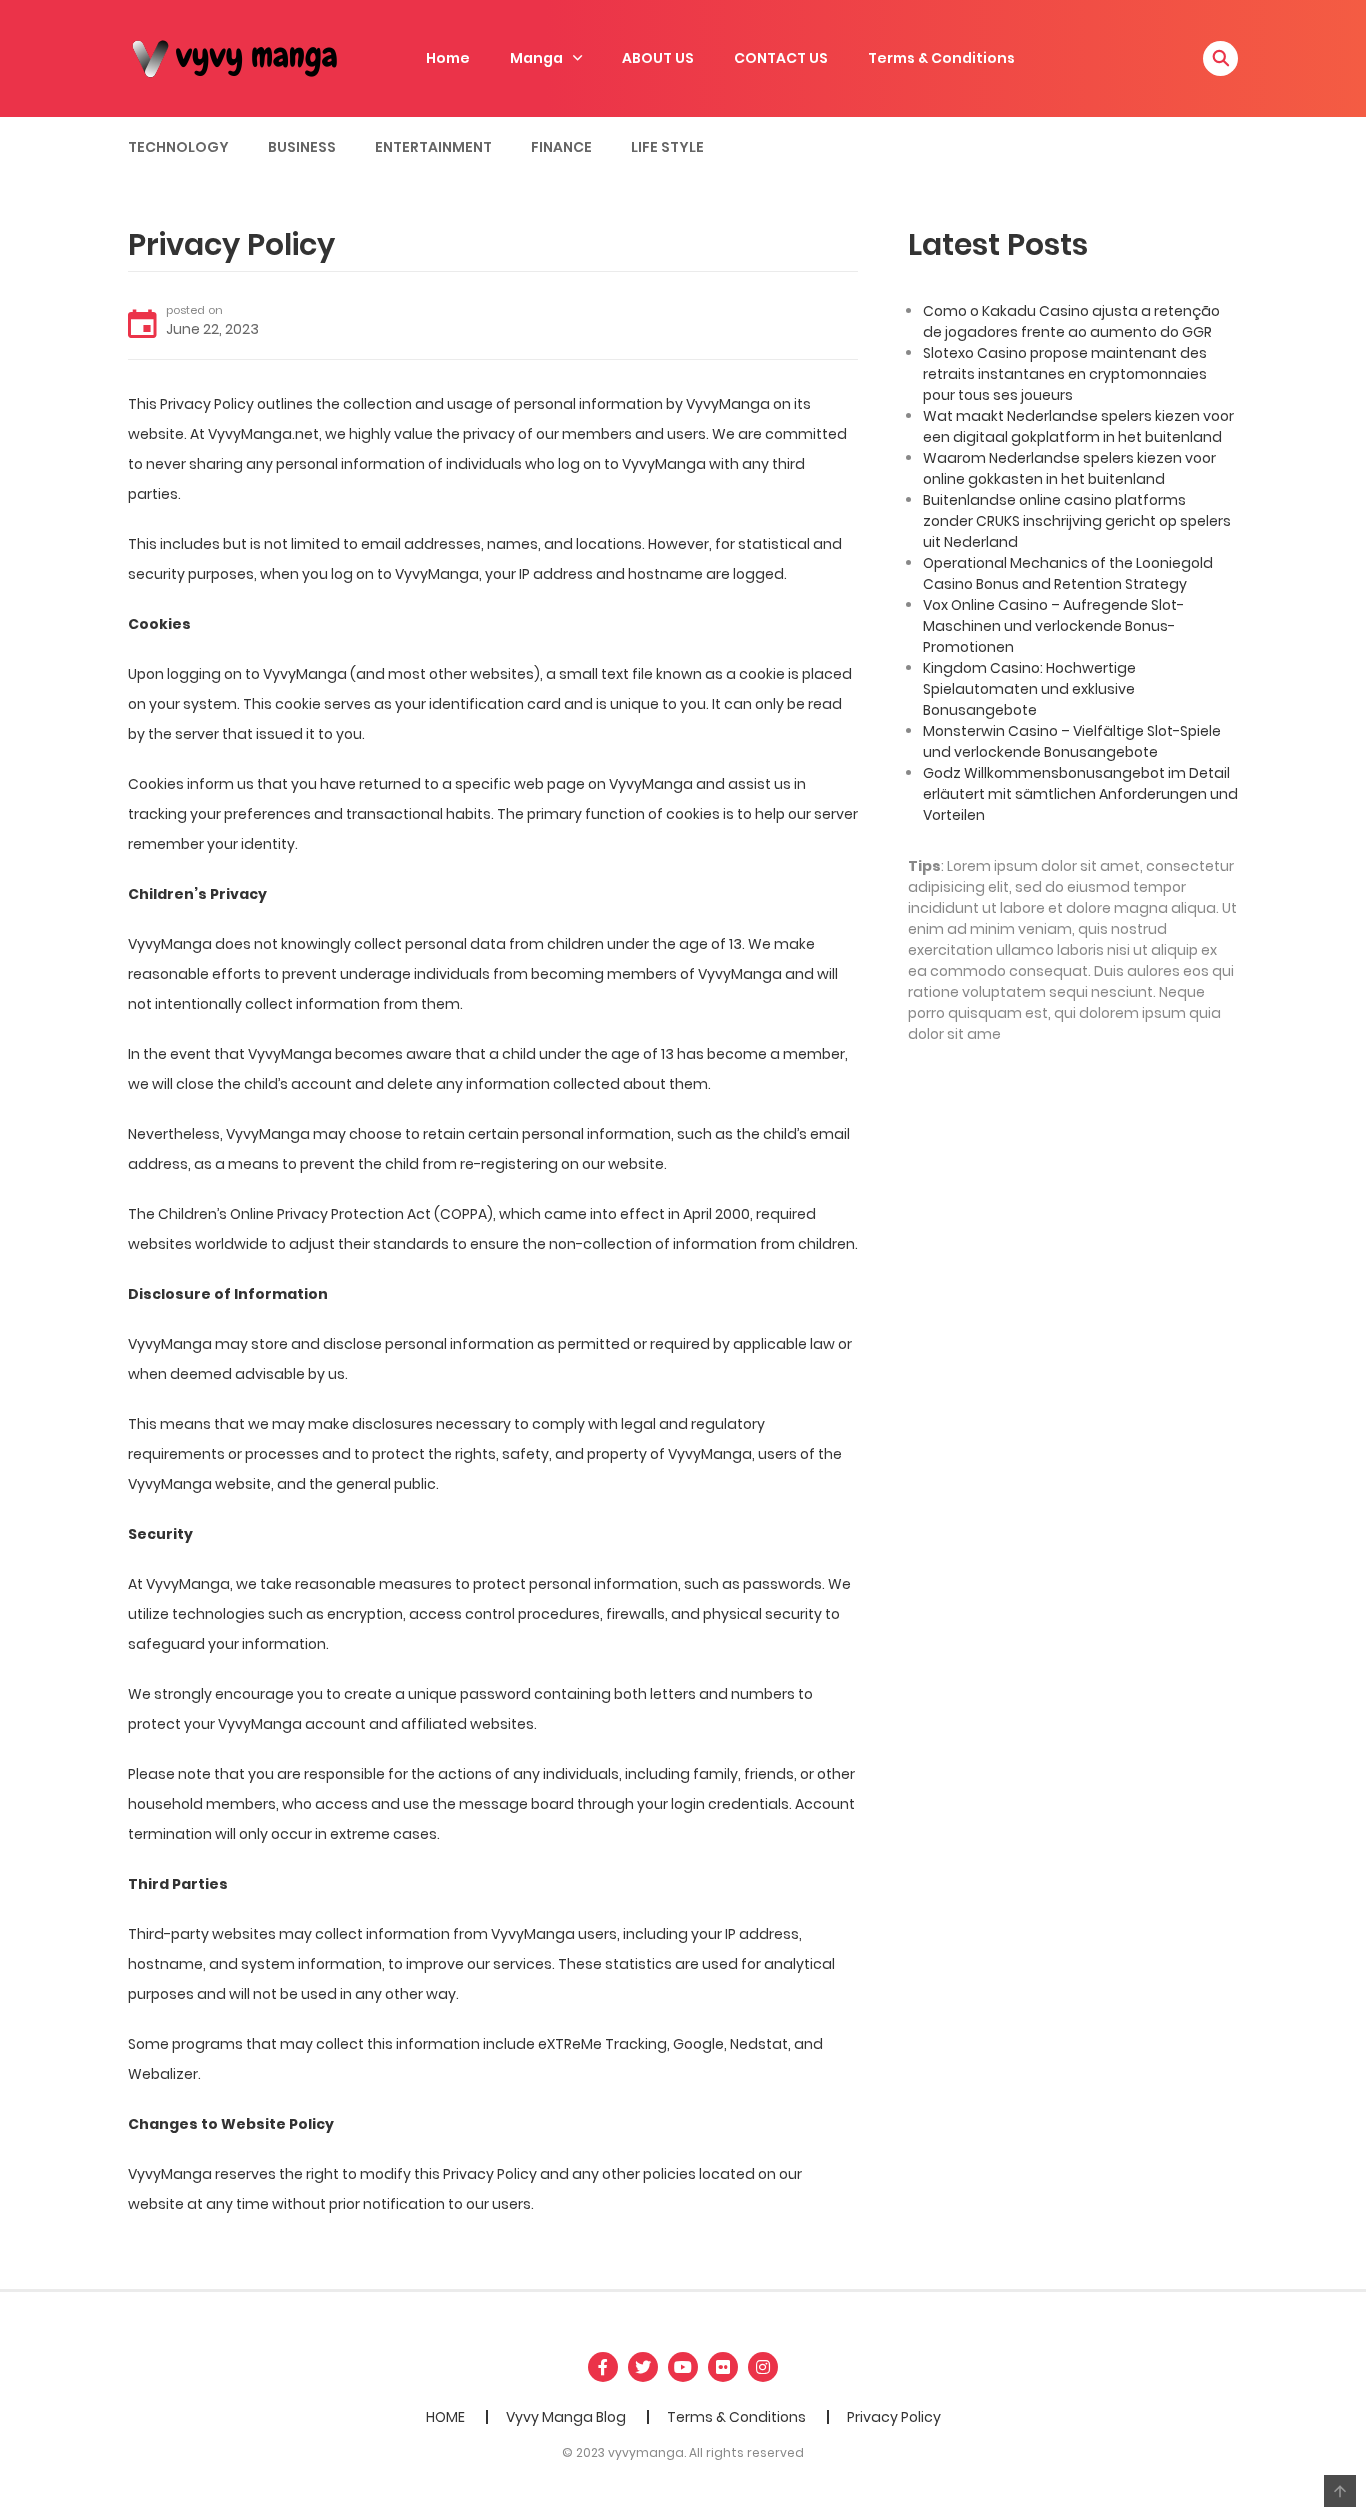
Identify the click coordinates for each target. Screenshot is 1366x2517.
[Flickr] (723, 2367)
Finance (561, 147)
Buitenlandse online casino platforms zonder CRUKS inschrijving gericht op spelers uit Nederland (1077, 521)
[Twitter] (643, 2367)
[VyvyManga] (243, 57)
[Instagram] (763, 2367)
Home (448, 58)
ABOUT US (658, 58)
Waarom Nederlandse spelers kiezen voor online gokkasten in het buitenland (1069, 468)
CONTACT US (781, 58)
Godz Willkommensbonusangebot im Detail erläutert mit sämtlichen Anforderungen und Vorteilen (1080, 794)
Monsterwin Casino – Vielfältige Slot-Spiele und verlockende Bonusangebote (1072, 741)
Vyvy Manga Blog (566, 2417)
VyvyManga (664, 464)
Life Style (667, 147)
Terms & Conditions (941, 58)
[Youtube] (683, 2367)
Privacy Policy (894, 2417)
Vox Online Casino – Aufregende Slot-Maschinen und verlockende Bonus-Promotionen (1053, 626)
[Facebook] (603, 2367)
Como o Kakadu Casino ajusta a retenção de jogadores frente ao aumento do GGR (1071, 321)
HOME (445, 2417)
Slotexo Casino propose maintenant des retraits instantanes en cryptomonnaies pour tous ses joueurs (1065, 374)
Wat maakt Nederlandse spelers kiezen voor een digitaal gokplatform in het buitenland (1078, 426)
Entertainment (433, 147)
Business (302, 147)
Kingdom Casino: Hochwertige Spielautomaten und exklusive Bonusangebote (1029, 689)
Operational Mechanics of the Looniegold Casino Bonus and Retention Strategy (1068, 573)
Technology (178, 147)
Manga (536, 58)
